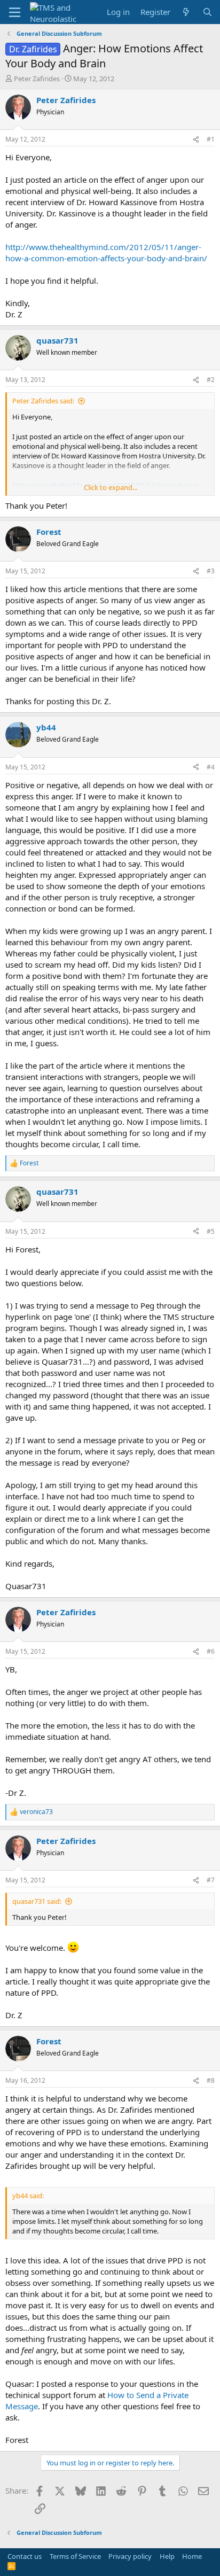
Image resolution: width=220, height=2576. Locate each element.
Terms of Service (75, 2556)
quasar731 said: (37, 1901)
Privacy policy (130, 2556)
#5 (211, 1231)
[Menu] (15, 12)
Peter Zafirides (37, 79)
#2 (211, 380)
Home (192, 2556)
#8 (211, 2080)
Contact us (25, 2556)
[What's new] (186, 12)
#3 (211, 571)
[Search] (207, 12)
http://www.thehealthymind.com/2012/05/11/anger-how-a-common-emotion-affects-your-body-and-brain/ (106, 252)
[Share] (196, 140)
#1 (211, 139)
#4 (211, 767)
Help (167, 2556)
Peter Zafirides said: (43, 401)
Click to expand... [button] (111, 487)
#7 (211, 1880)
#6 (211, 1651)
